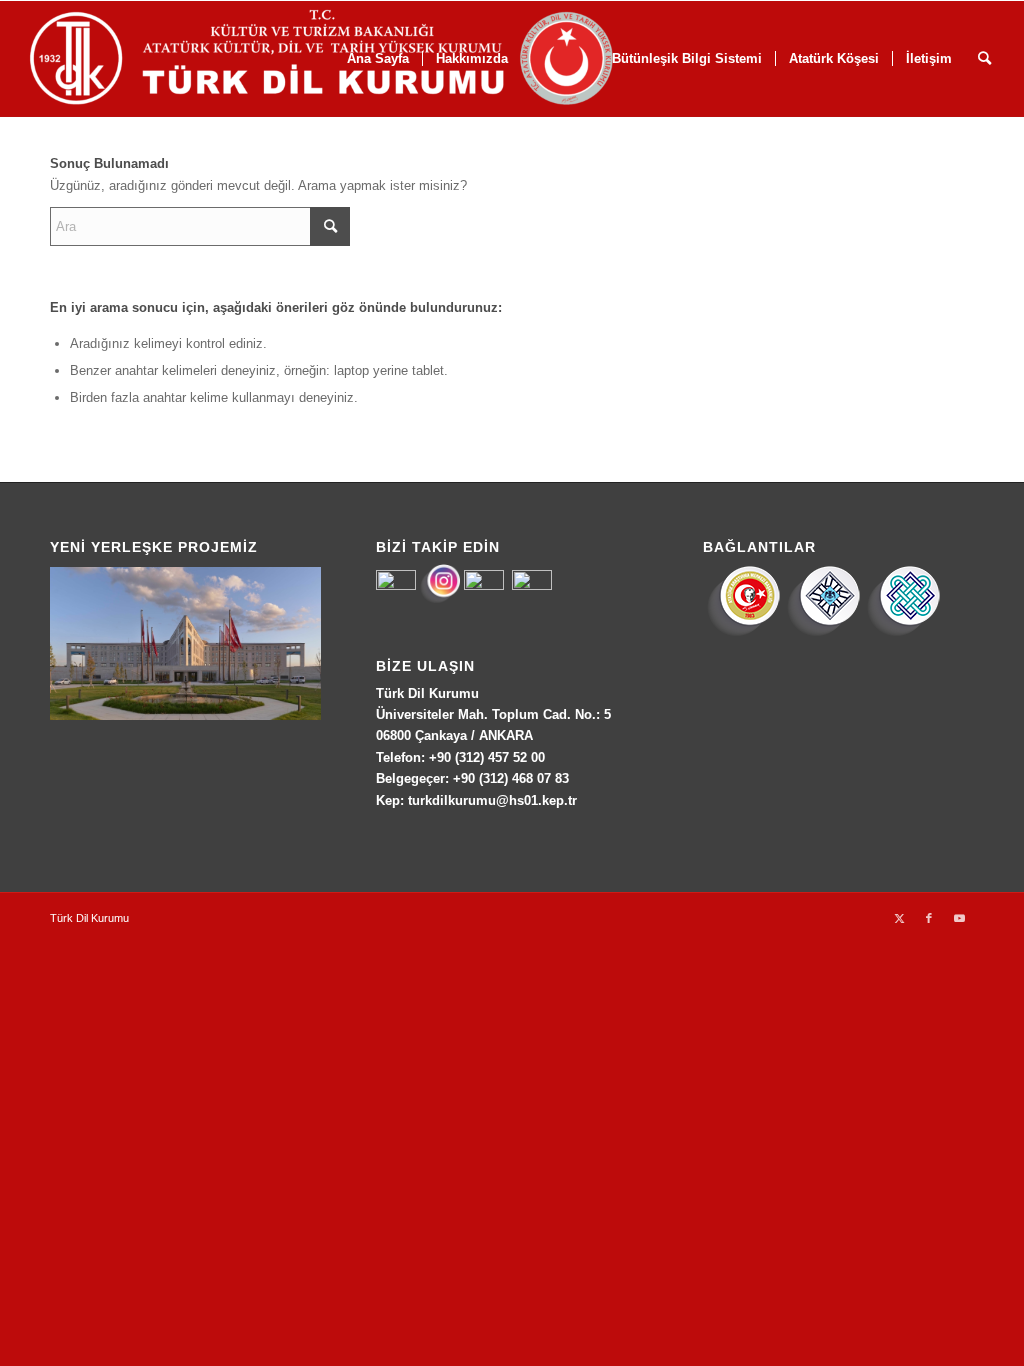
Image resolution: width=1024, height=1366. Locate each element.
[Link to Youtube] (959, 918)
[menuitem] (833, 59)
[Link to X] (899, 918)
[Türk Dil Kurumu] (363, 59)
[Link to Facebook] (929, 918)
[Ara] (984, 59)
